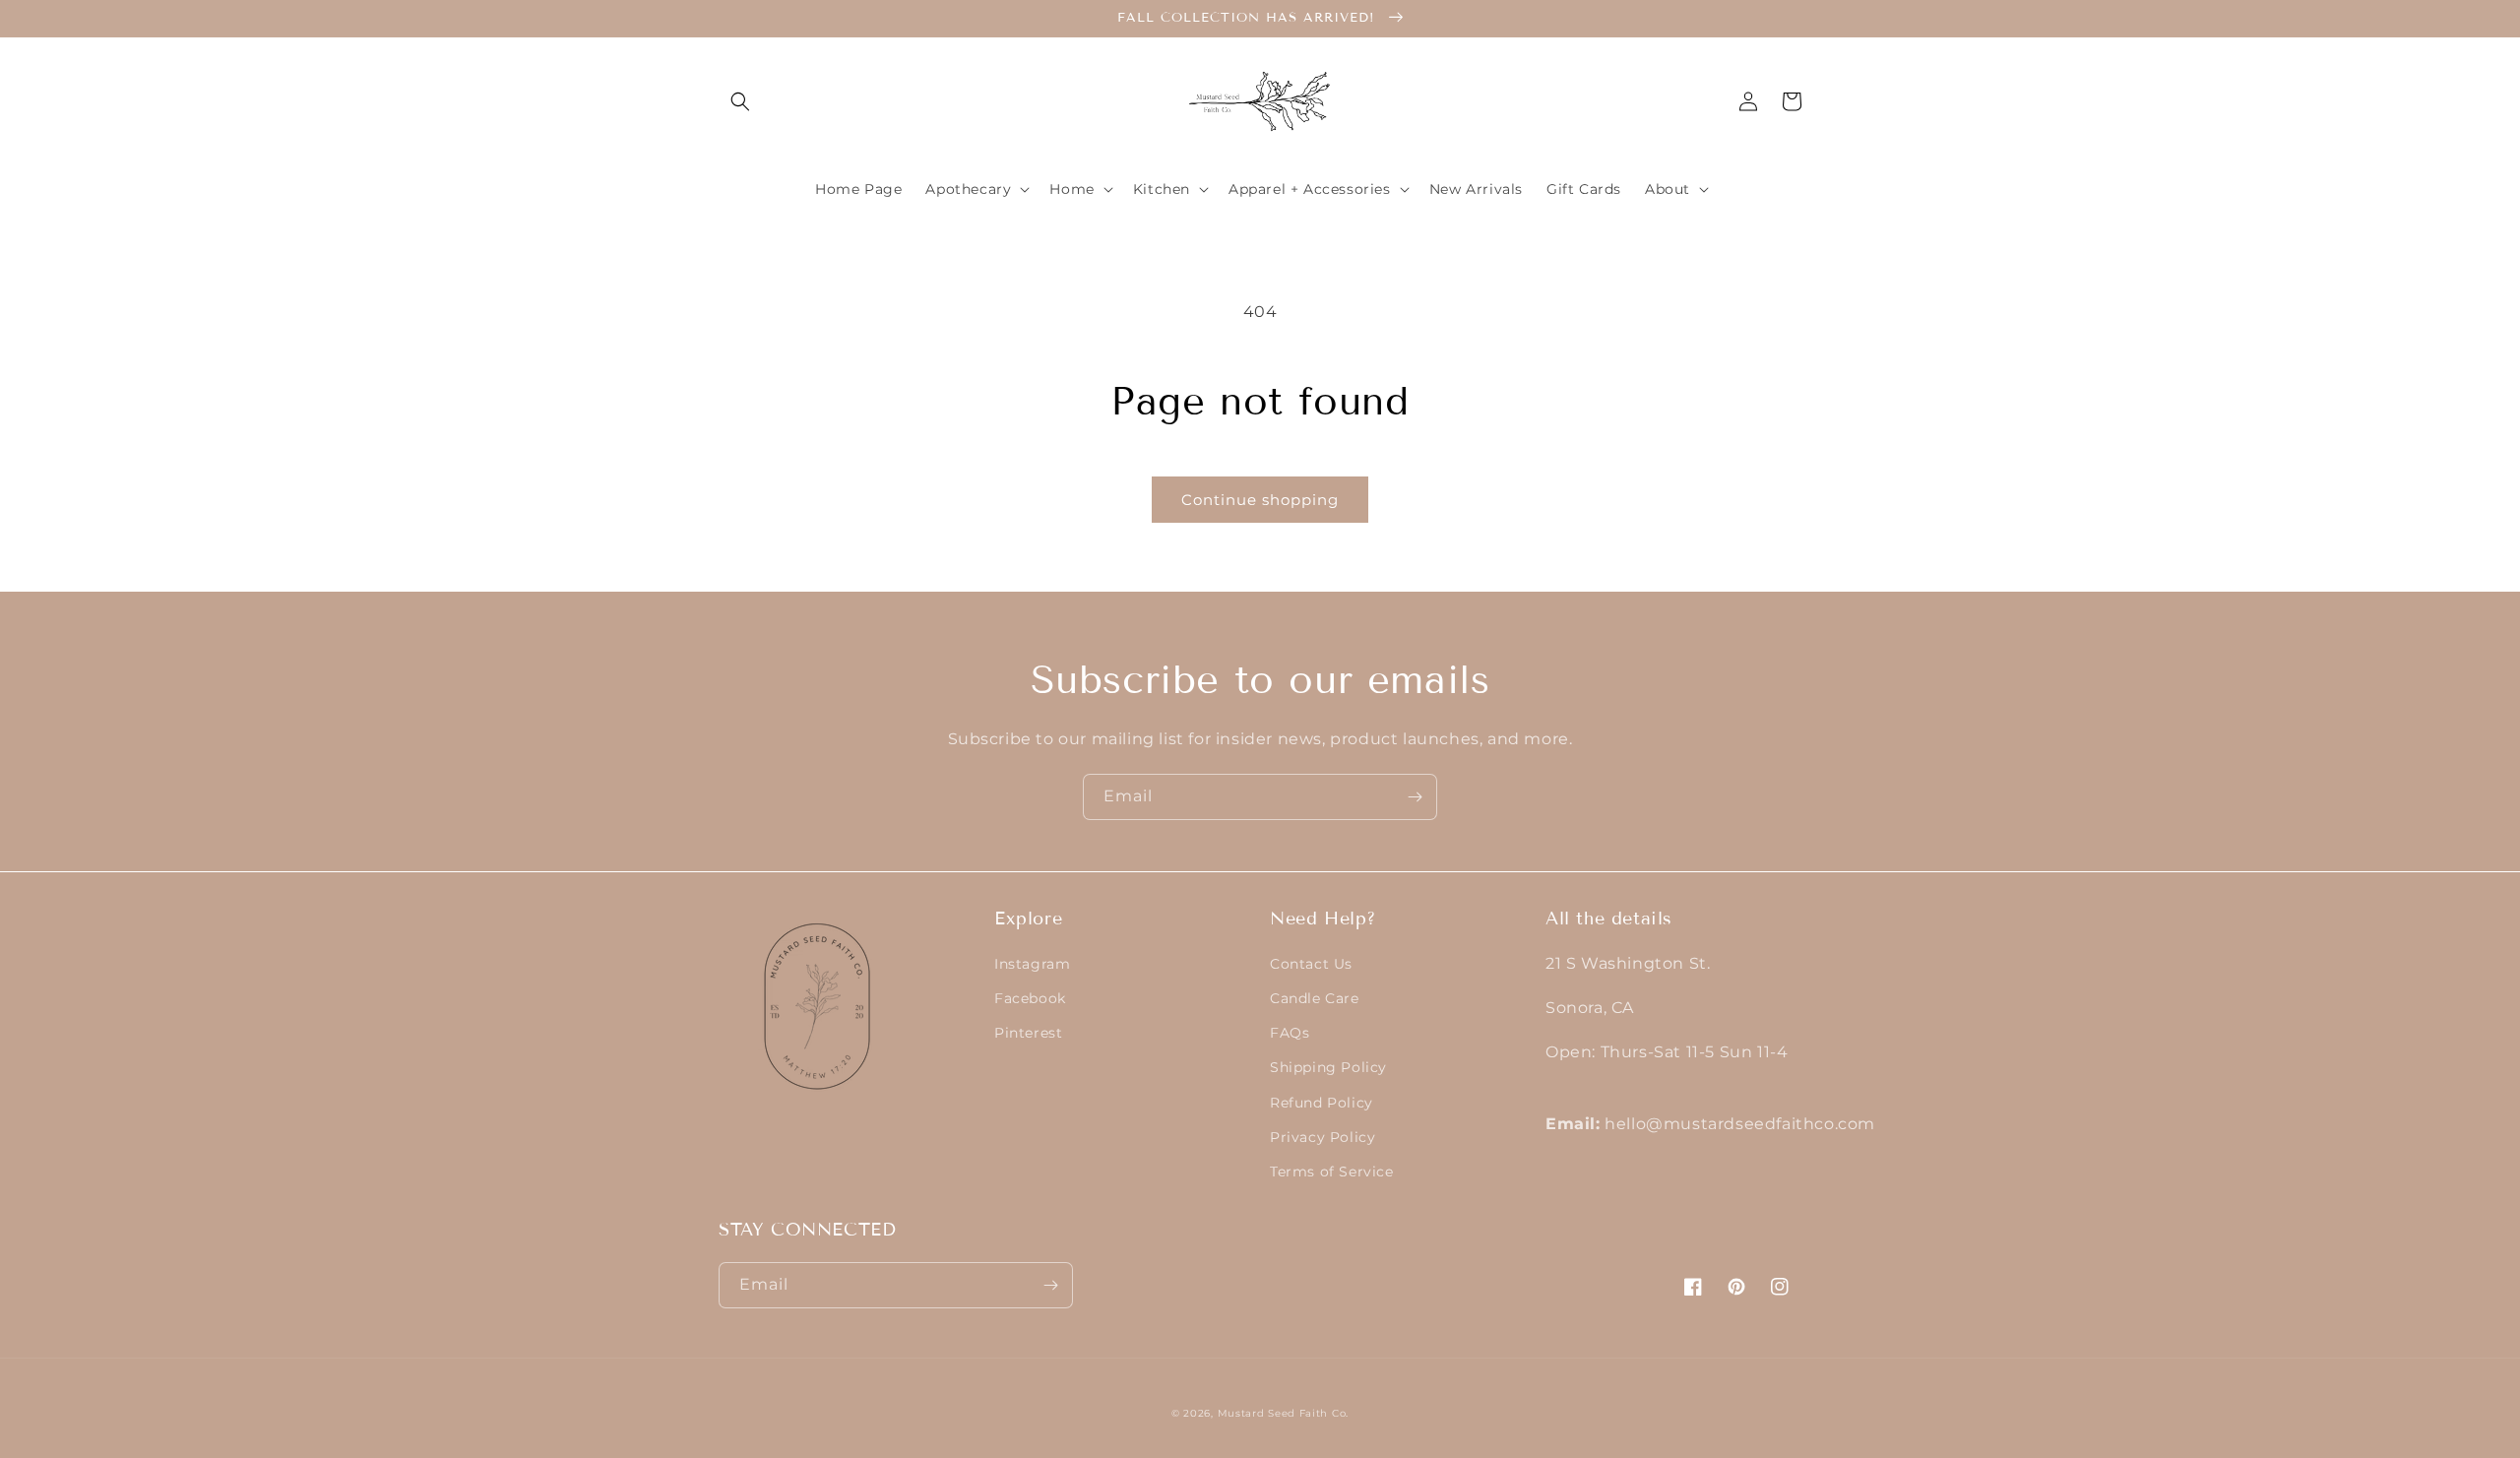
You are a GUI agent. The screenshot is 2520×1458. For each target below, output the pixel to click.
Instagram (1032, 964)
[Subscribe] (1415, 797)
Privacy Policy (1323, 1137)
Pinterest (1028, 1033)
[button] (740, 101)
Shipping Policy (1328, 1067)
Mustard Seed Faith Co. (1283, 1413)
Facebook (1030, 998)
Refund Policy (1322, 1103)
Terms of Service (1332, 1172)
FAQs (1290, 1033)
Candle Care (1315, 998)
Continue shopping (1260, 500)
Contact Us (1311, 964)
